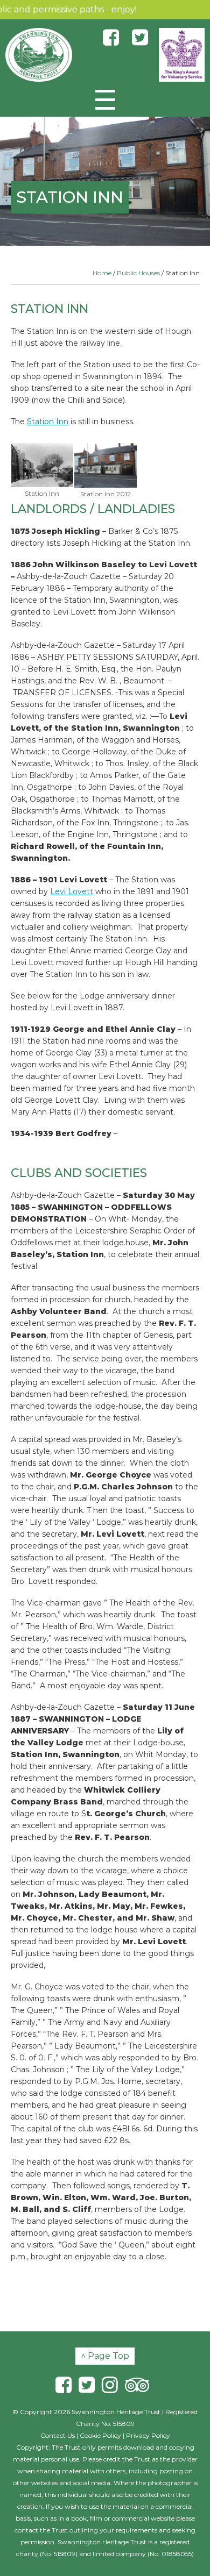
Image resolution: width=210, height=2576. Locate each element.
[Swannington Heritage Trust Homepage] (39, 55)
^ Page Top (105, 2356)
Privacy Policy (148, 2435)
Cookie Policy (100, 2435)
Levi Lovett (72, 891)
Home (102, 273)
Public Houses (138, 273)
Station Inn (48, 422)
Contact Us (58, 2435)
